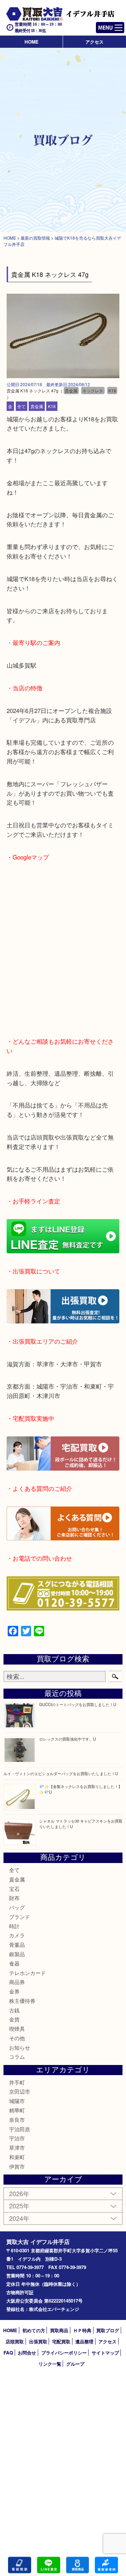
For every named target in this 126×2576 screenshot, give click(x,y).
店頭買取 (15, 2341)
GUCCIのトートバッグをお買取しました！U (78, 1704)
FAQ (8, 2353)
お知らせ (20, 2047)
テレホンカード (27, 1973)
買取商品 (59, 2330)
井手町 (17, 2082)
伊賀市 (17, 2166)
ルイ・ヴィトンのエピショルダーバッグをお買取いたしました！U (61, 1773)
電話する (20, 2565)
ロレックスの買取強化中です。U (68, 1739)
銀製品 (17, 1954)
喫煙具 (17, 2029)
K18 (52, 406)
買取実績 (106, 2565)
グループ (75, 2364)
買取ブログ (108, 2330)
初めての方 (34, 2330)
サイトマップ (105, 2353)
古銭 (14, 2010)
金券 (14, 1991)
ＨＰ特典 (82, 2330)
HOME (31, 42)
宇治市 (17, 2138)
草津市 (17, 2147)
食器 (14, 1963)
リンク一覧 (50, 2364)
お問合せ (27, 2353)
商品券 (17, 1982)
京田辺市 (20, 2091)
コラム (17, 2056)
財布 (14, 1898)
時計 (14, 1926)
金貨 (14, 2019)
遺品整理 (84, 2341)
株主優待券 (22, 2001)
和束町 (17, 2157)
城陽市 (17, 2101)
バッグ (17, 1907)
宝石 (14, 1889)
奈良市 (17, 2120)
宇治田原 (20, 2129)
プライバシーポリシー (64, 2353)
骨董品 (17, 1944)
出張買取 (38, 2341)
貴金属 (37, 406)
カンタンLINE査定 (49, 2565)
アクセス (94, 42)
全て (21, 406)
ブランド (20, 1917)
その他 (17, 2038)
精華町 (17, 2110)
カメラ (17, 1935)
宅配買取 (61, 2341)
